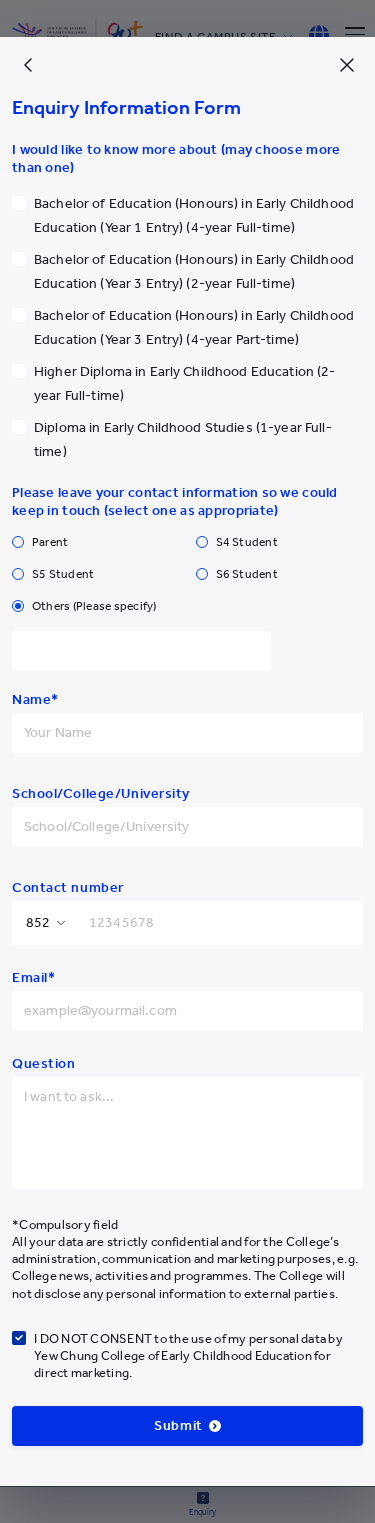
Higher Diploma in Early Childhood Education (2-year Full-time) (185, 383)
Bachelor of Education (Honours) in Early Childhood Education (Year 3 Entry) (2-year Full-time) (194, 271)
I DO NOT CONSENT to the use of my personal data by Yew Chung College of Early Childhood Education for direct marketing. (188, 1356)
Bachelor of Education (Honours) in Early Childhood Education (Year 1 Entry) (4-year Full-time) (194, 215)
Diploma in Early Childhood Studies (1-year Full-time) (183, 439)
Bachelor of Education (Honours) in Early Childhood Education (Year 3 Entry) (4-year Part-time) (194, 327)
